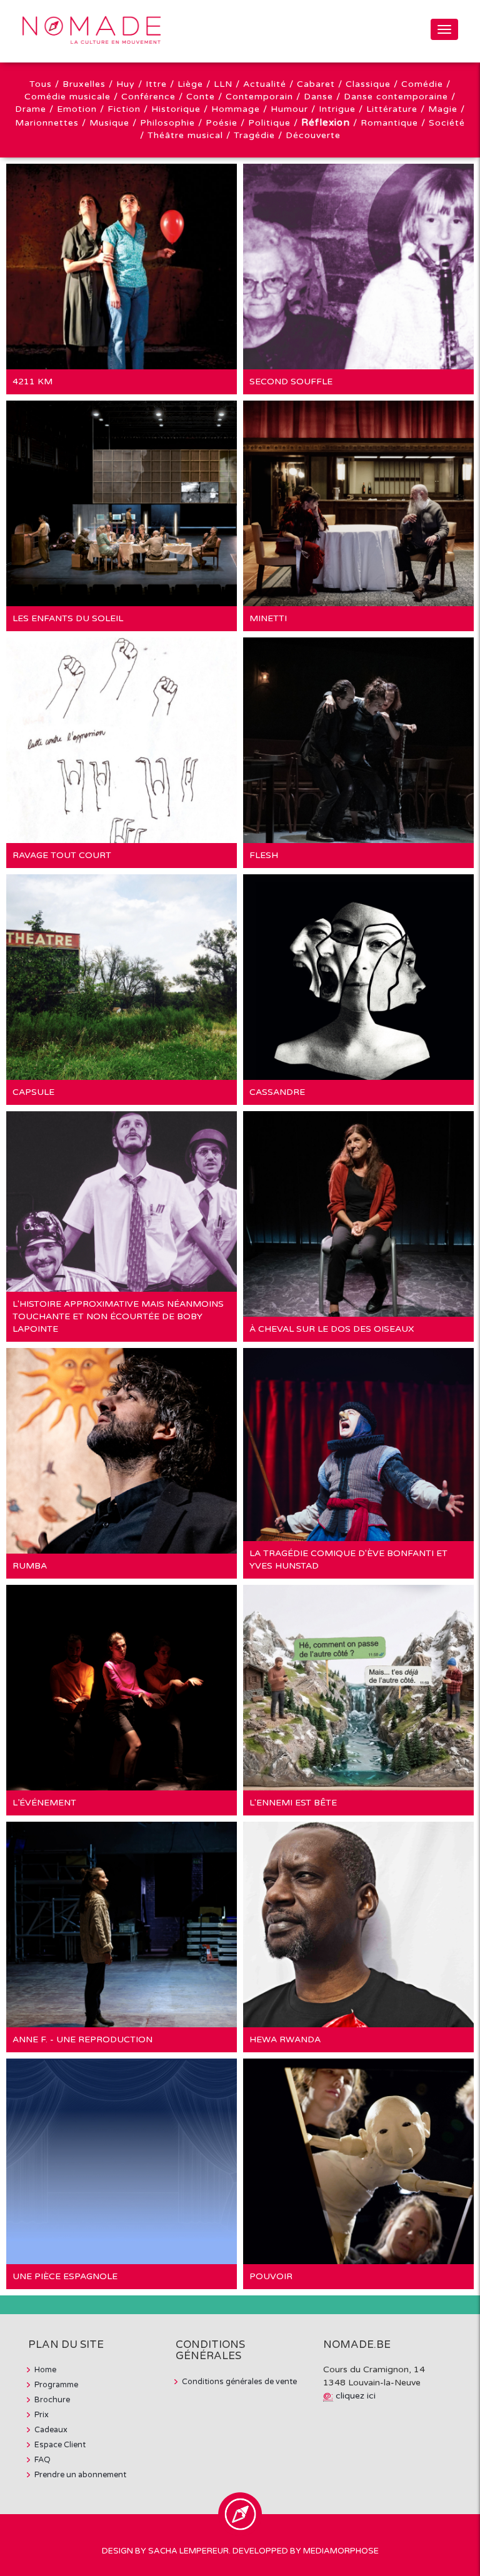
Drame (31, 109)
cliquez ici (356, 2396)
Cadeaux (51, 2430)
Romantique (389, 123)
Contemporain (259, 97)
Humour (289, 109)
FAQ (42, 2460)
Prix (42, 2415)
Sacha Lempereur (188, 2551)
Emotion (77, 109)
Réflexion (326, 122)
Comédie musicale (67, 97)
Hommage (236, 109)
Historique (176, 109)
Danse (318, 97)
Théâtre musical (185, 135)
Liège (190, 84)
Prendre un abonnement (80, 2475)
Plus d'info (58, 250)
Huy (126, 84)
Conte (201, 97)
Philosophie (167, 123)
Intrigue (337, 109)
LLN (223, 84)
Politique (269, 123)
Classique (368, 84)
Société (447, 123)
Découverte (313, 135)
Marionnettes (47, 123)
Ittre (156, 84)
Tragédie (254, 135)
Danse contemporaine (396, 97)
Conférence (148, 97)
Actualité (265, 84)
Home (45, 2370)
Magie (443, 109)
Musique (109, 123)
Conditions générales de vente (239, 2382)
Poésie (222, 123)
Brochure (52, 2400)
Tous (41, 84)
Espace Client (60, 2445)
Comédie (422, 84)
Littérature (392, 109)
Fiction (124, 109)
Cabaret (316, 84)
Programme (56, 2385)
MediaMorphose (341, 2551)
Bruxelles (84, 84)
